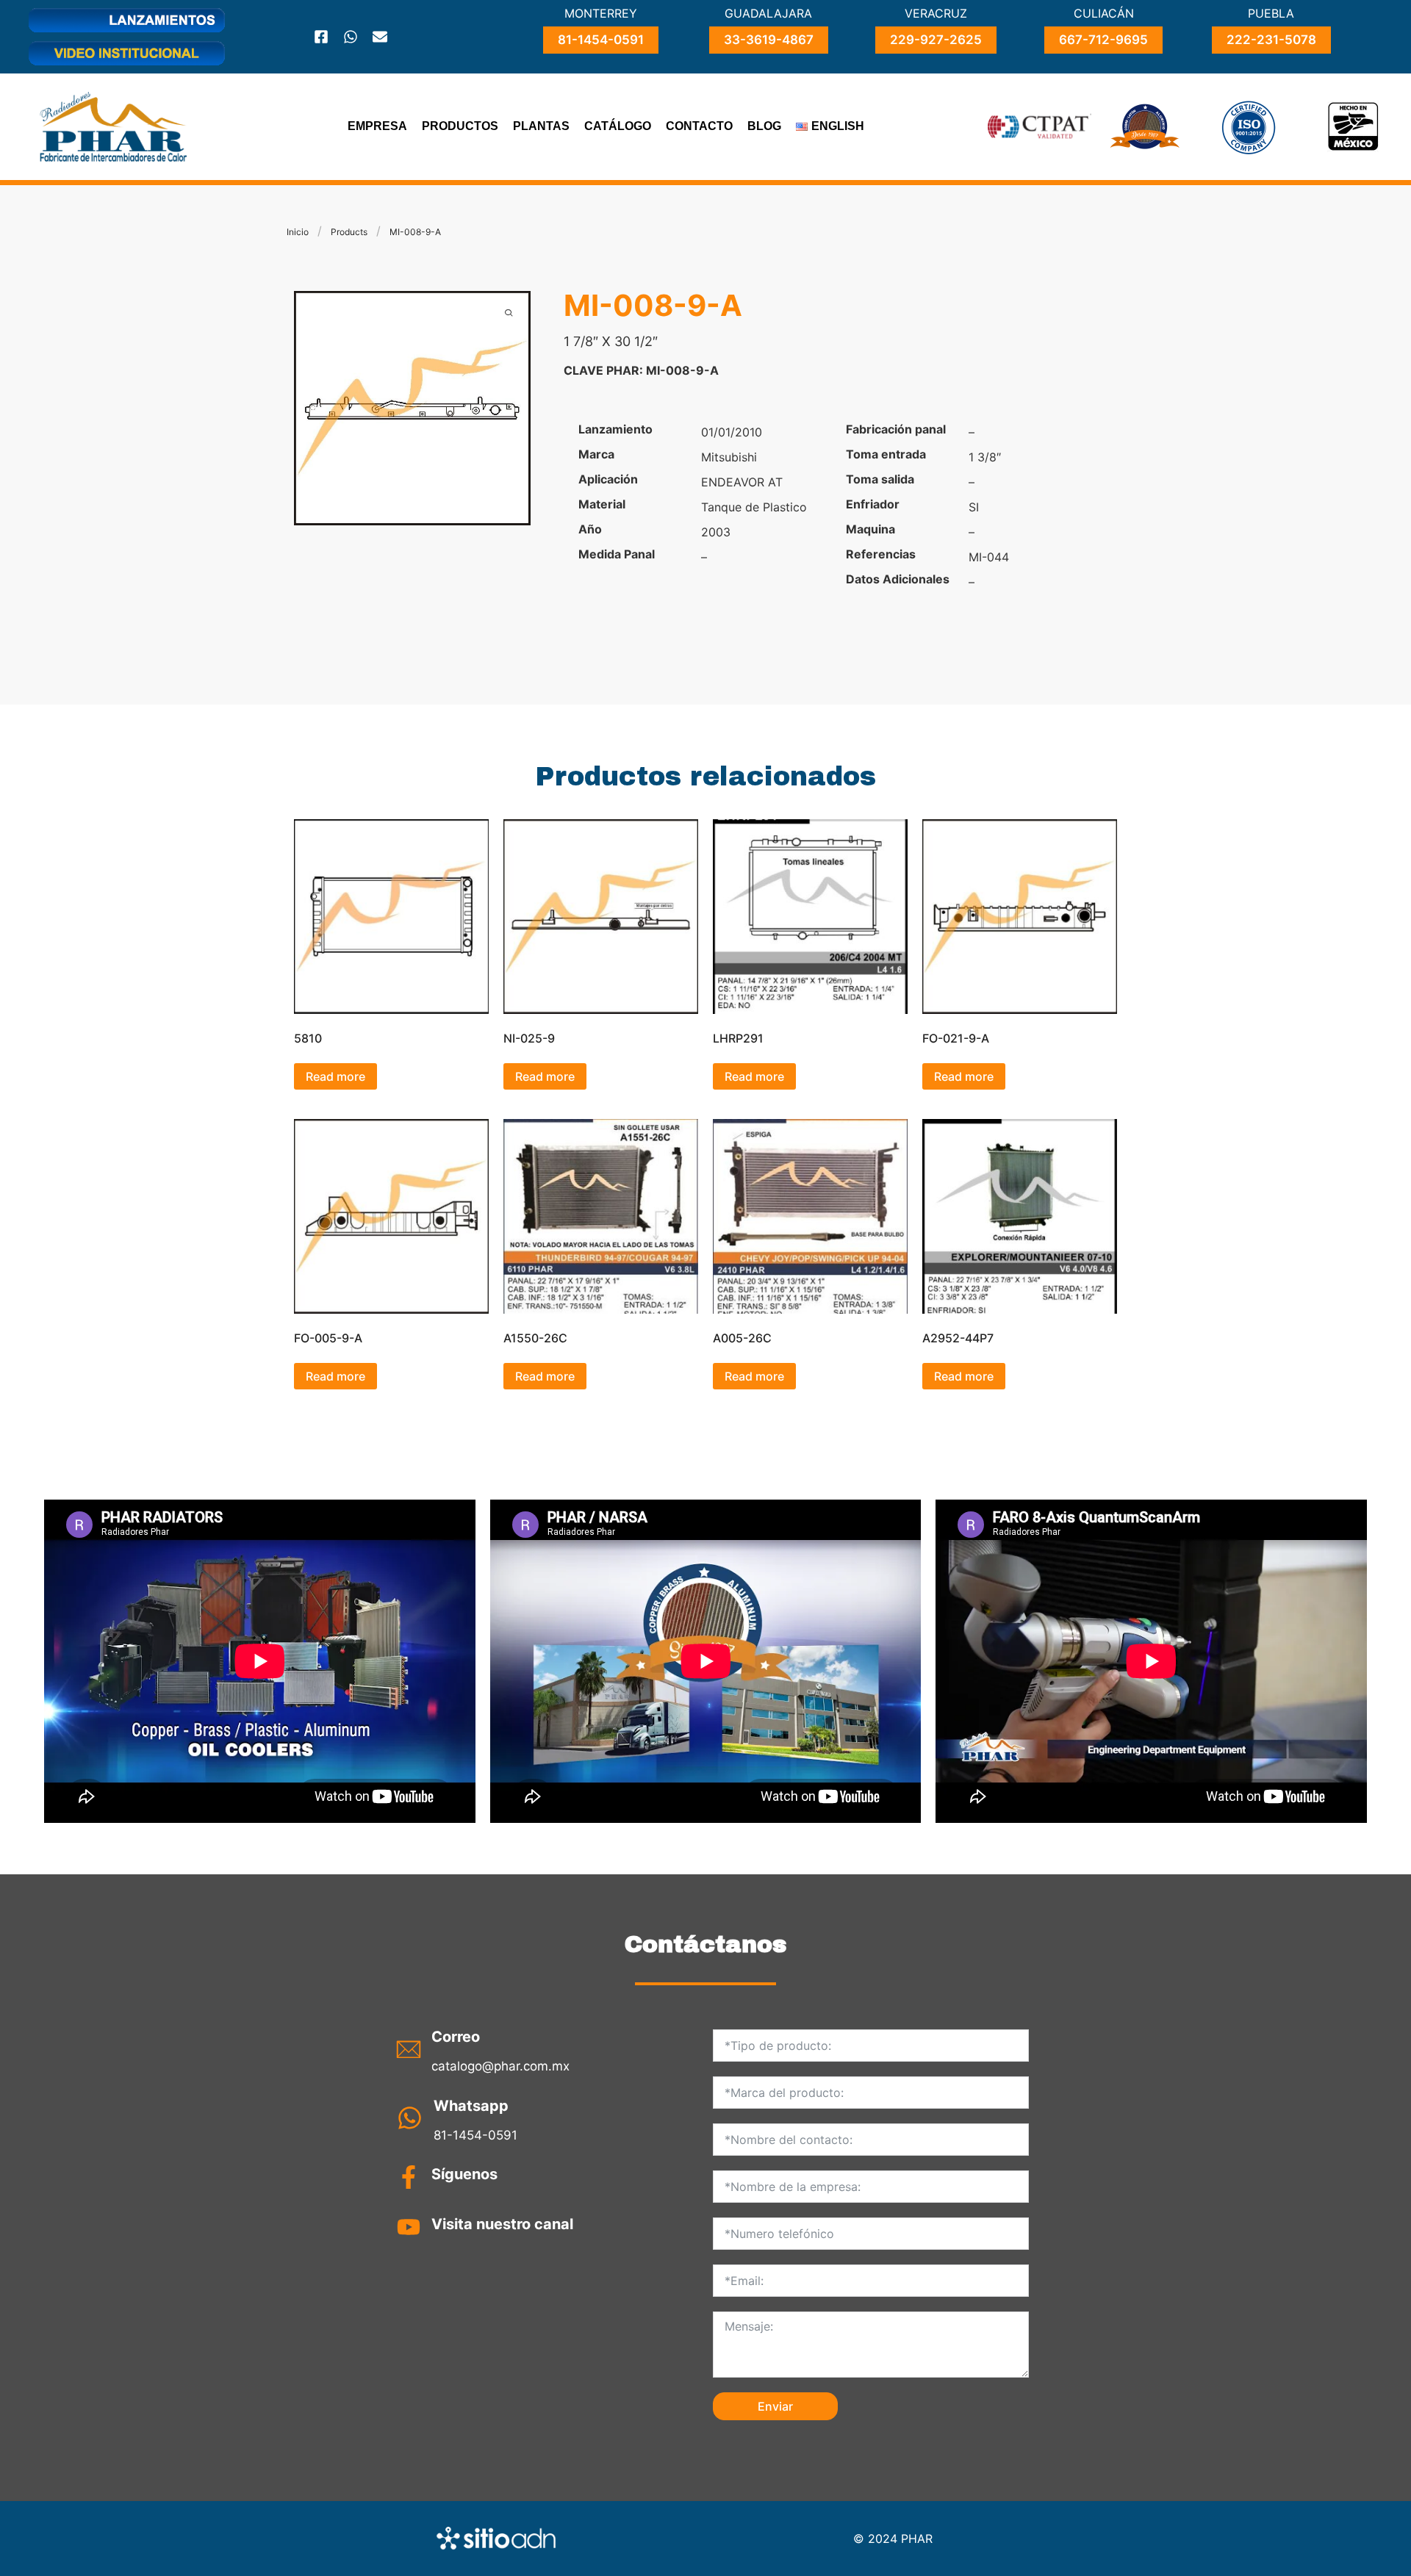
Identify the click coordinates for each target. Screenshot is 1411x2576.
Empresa (377, 126)
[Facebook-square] (321, 37)
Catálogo (618, 126)
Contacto (699, 126)
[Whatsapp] (351, 37)
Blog (764, 126)
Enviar (775, 2406)
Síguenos (464, 2174)
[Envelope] (380, 37)
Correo (456, 2037)
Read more (335, 1076)
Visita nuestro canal (502, 2224)
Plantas (541, 126)
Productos (460, 126)
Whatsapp (471, 2106)
